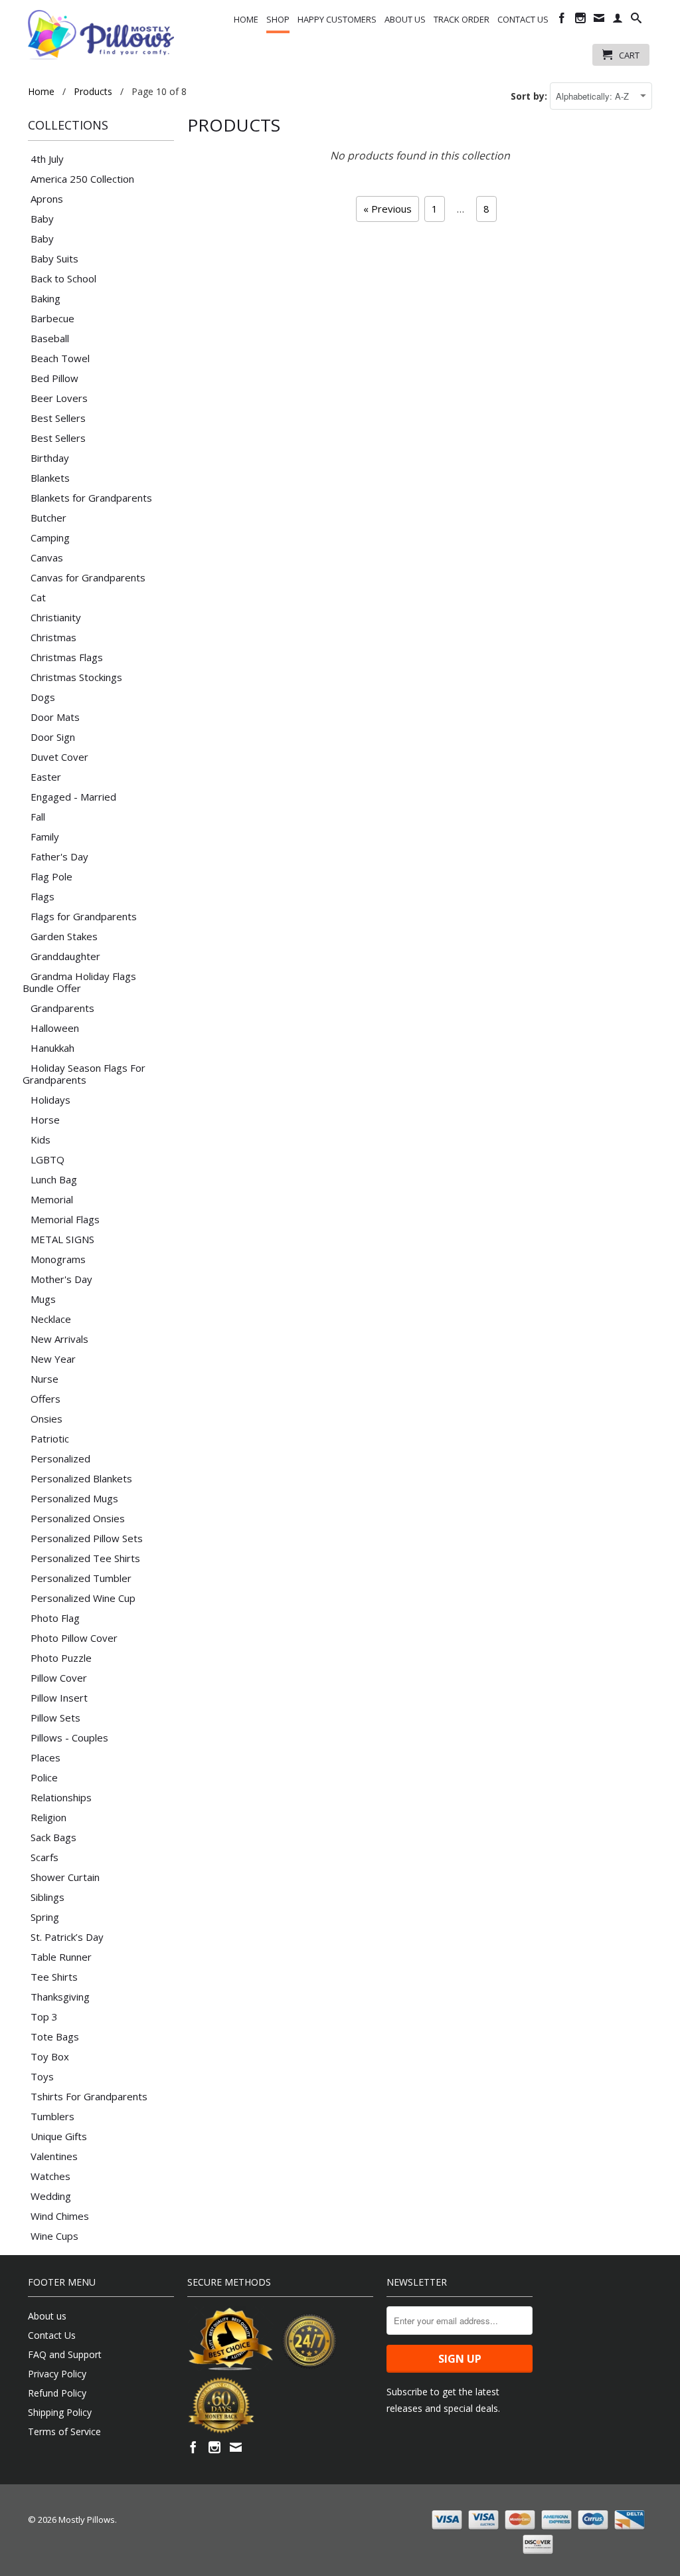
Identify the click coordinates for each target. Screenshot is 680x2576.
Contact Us (523, 19)
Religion (48, 1817)
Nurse (44, 1379)
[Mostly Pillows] (101, 35)
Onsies (46, 1419)
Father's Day (59, 856)
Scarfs (44, 1857)
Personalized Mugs (74, 1498)
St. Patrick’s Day (67, 1937)
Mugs (43, 1299)
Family (45, 837)
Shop (278, 19)
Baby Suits (54, 258)
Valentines (54, 2156)
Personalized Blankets (81, 1478)
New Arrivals (59, 1339)
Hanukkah (52, 1048)
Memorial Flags (65, 1219)
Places (45, 1757)
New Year (53, 1359)
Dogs (43, 697)
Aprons (47, 199)
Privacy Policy (57, 2374)
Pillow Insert (59, 1698)
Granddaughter (65, 956)
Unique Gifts (59, 2136)
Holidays (50, 1100)
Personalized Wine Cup (83, 1598)
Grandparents (62, 1008)
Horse (45, 1120)
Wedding (51, 2196)
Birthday (50, 458)
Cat (38, 597)
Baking (45, 298)
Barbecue (52, 318)
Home (246, 19)
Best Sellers (58, 418)
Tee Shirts (54, 1977)
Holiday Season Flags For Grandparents (84, 1074)
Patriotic (50, 1438)
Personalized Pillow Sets (87, 1538)
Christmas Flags (67, 657)
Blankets (50, 478)
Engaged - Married (73, 797)
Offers (45, 1399)
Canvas (47, 557)
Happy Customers (337, 19)
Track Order (462, 19)
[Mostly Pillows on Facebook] (562, 21)
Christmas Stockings (76, 677)
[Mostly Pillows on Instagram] (580, 21)
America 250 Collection (82, 179)
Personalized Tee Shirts (85, 1558)
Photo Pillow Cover (74, 1638)
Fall (38, 817)
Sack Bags (53, 1837)
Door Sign (53, 737)
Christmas (53, 637)
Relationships (61, 1797)
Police (44, 1777)
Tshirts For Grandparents (89, 2096)
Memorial (52, 1199)
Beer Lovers (59, 398)
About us (405, 19)
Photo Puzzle (61, 1658)
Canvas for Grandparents (88, 577)
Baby (42, 219)
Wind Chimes (60, 2216)
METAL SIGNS (62, 1239)
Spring (45, 1917)
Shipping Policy (60, 2412)
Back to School (63, 278)
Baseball (50, 338)
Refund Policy (57, 2393)
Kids (41, 1139)
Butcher (48, 518)
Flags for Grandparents (84, 916)
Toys (42, 2076)
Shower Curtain (65, 1877)
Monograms (58, 1259)
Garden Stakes (64, 936)
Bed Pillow (54, 378)
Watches (50, 2176)
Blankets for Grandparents (91, 498)
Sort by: (530, 96)
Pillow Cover (59, 1678)
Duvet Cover (59, 757)
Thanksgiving (60, 1997)
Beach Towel (60, 358)
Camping (50, 538)
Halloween (55, 1028)
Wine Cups (54, 2236)
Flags (42, 896)
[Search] (636, 21)
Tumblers (52, 2116)
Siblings (47, 1897)
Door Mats (55, 717)
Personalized (60, 1458)
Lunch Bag (54, 1179)
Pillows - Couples (69, 1737)
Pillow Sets (55, 1718)
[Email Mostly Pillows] (599, 21)
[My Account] (618, 21)
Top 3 (44, 2017)
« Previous (387, 209)
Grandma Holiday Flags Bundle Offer (79, 982)
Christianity (56, 617)
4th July (47, 159)
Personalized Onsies (78, 1518)
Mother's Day (61, 1279)
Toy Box (50, 2056)
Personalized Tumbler (81, 1578)
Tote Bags (55, 2036)
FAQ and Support (65, 2354)
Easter (46, 777)
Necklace (51, 1319)
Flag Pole (51, 876)
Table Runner (61, 1957)
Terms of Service (64, 2431)
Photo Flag (55, 1618)
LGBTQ (47, 1159)
